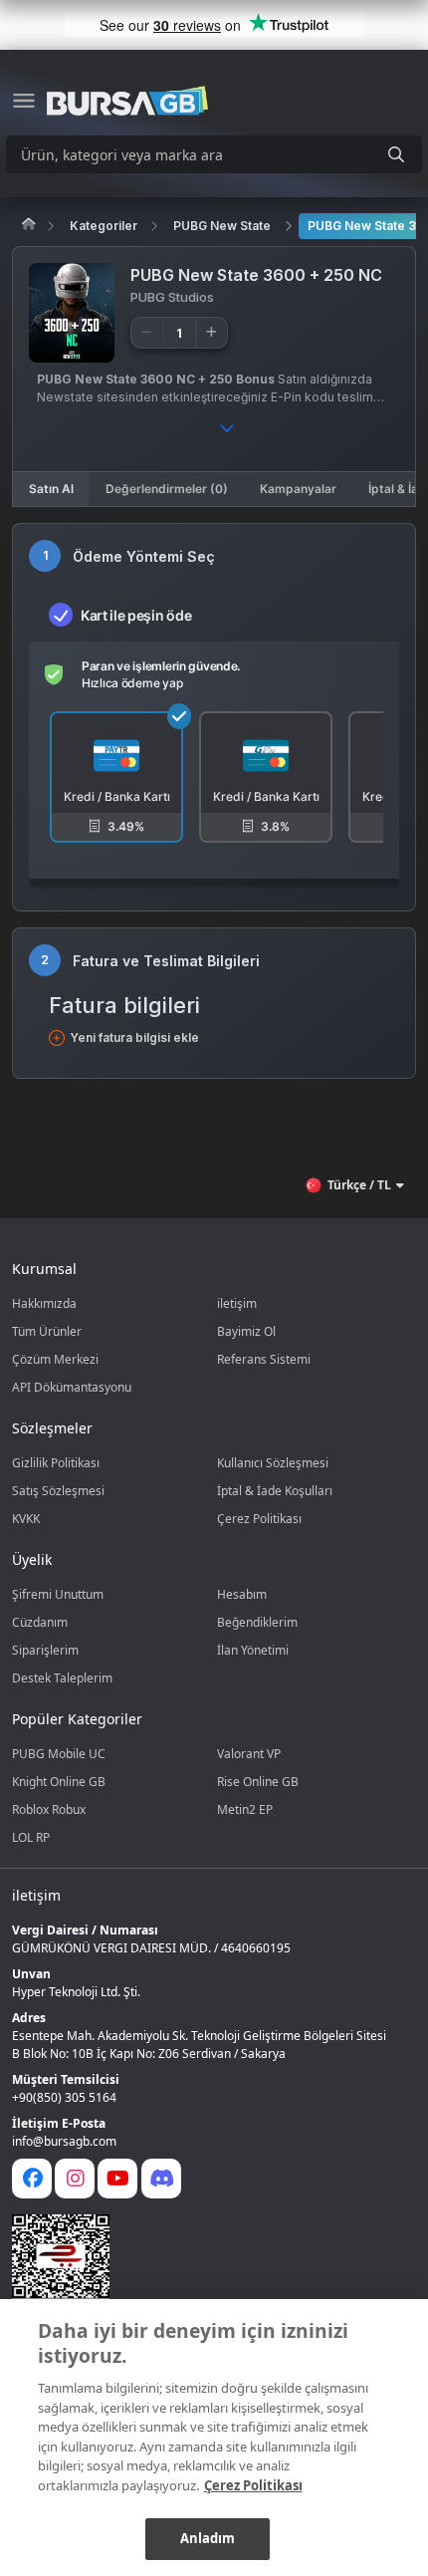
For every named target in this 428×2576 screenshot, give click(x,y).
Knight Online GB (59, 1782)
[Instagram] (75, 2179)
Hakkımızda (44, 1303)
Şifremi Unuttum (58, 1594)
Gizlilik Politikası (56, 1463)
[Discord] (161, 2179)
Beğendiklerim (257, 1622)
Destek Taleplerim (62, 1678)
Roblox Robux (49, 1809)
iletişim (237, 1303)
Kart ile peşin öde (136, 615)
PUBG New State (222, 226)
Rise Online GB (258, 1782)
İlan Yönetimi (253, 1650)
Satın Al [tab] (51, 489)
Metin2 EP (245, 1809)
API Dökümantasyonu (72, 1387)
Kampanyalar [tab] (298, 489)
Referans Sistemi (264, 1359)
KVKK (26, 1519)
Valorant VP (249, 1754)
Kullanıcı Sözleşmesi (273, 1463)
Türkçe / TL (359, 1185)
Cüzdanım (40, 1622)
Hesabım (242, 1594)
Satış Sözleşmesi (58, 1491)
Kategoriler (104, 226)
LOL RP (31, 1837)
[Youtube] (117, 2179)
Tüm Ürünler (47, 1331)
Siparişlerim (45, 1650)
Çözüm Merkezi (55, 1359)
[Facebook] (32, 2179)
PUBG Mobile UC (59, 1754)
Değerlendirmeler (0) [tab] (167, 489)
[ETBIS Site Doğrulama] (202, 2263)
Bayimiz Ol (246, 1331)
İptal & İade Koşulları (275, 1491)
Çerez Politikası (259, 1519)
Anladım (208, 2538)
